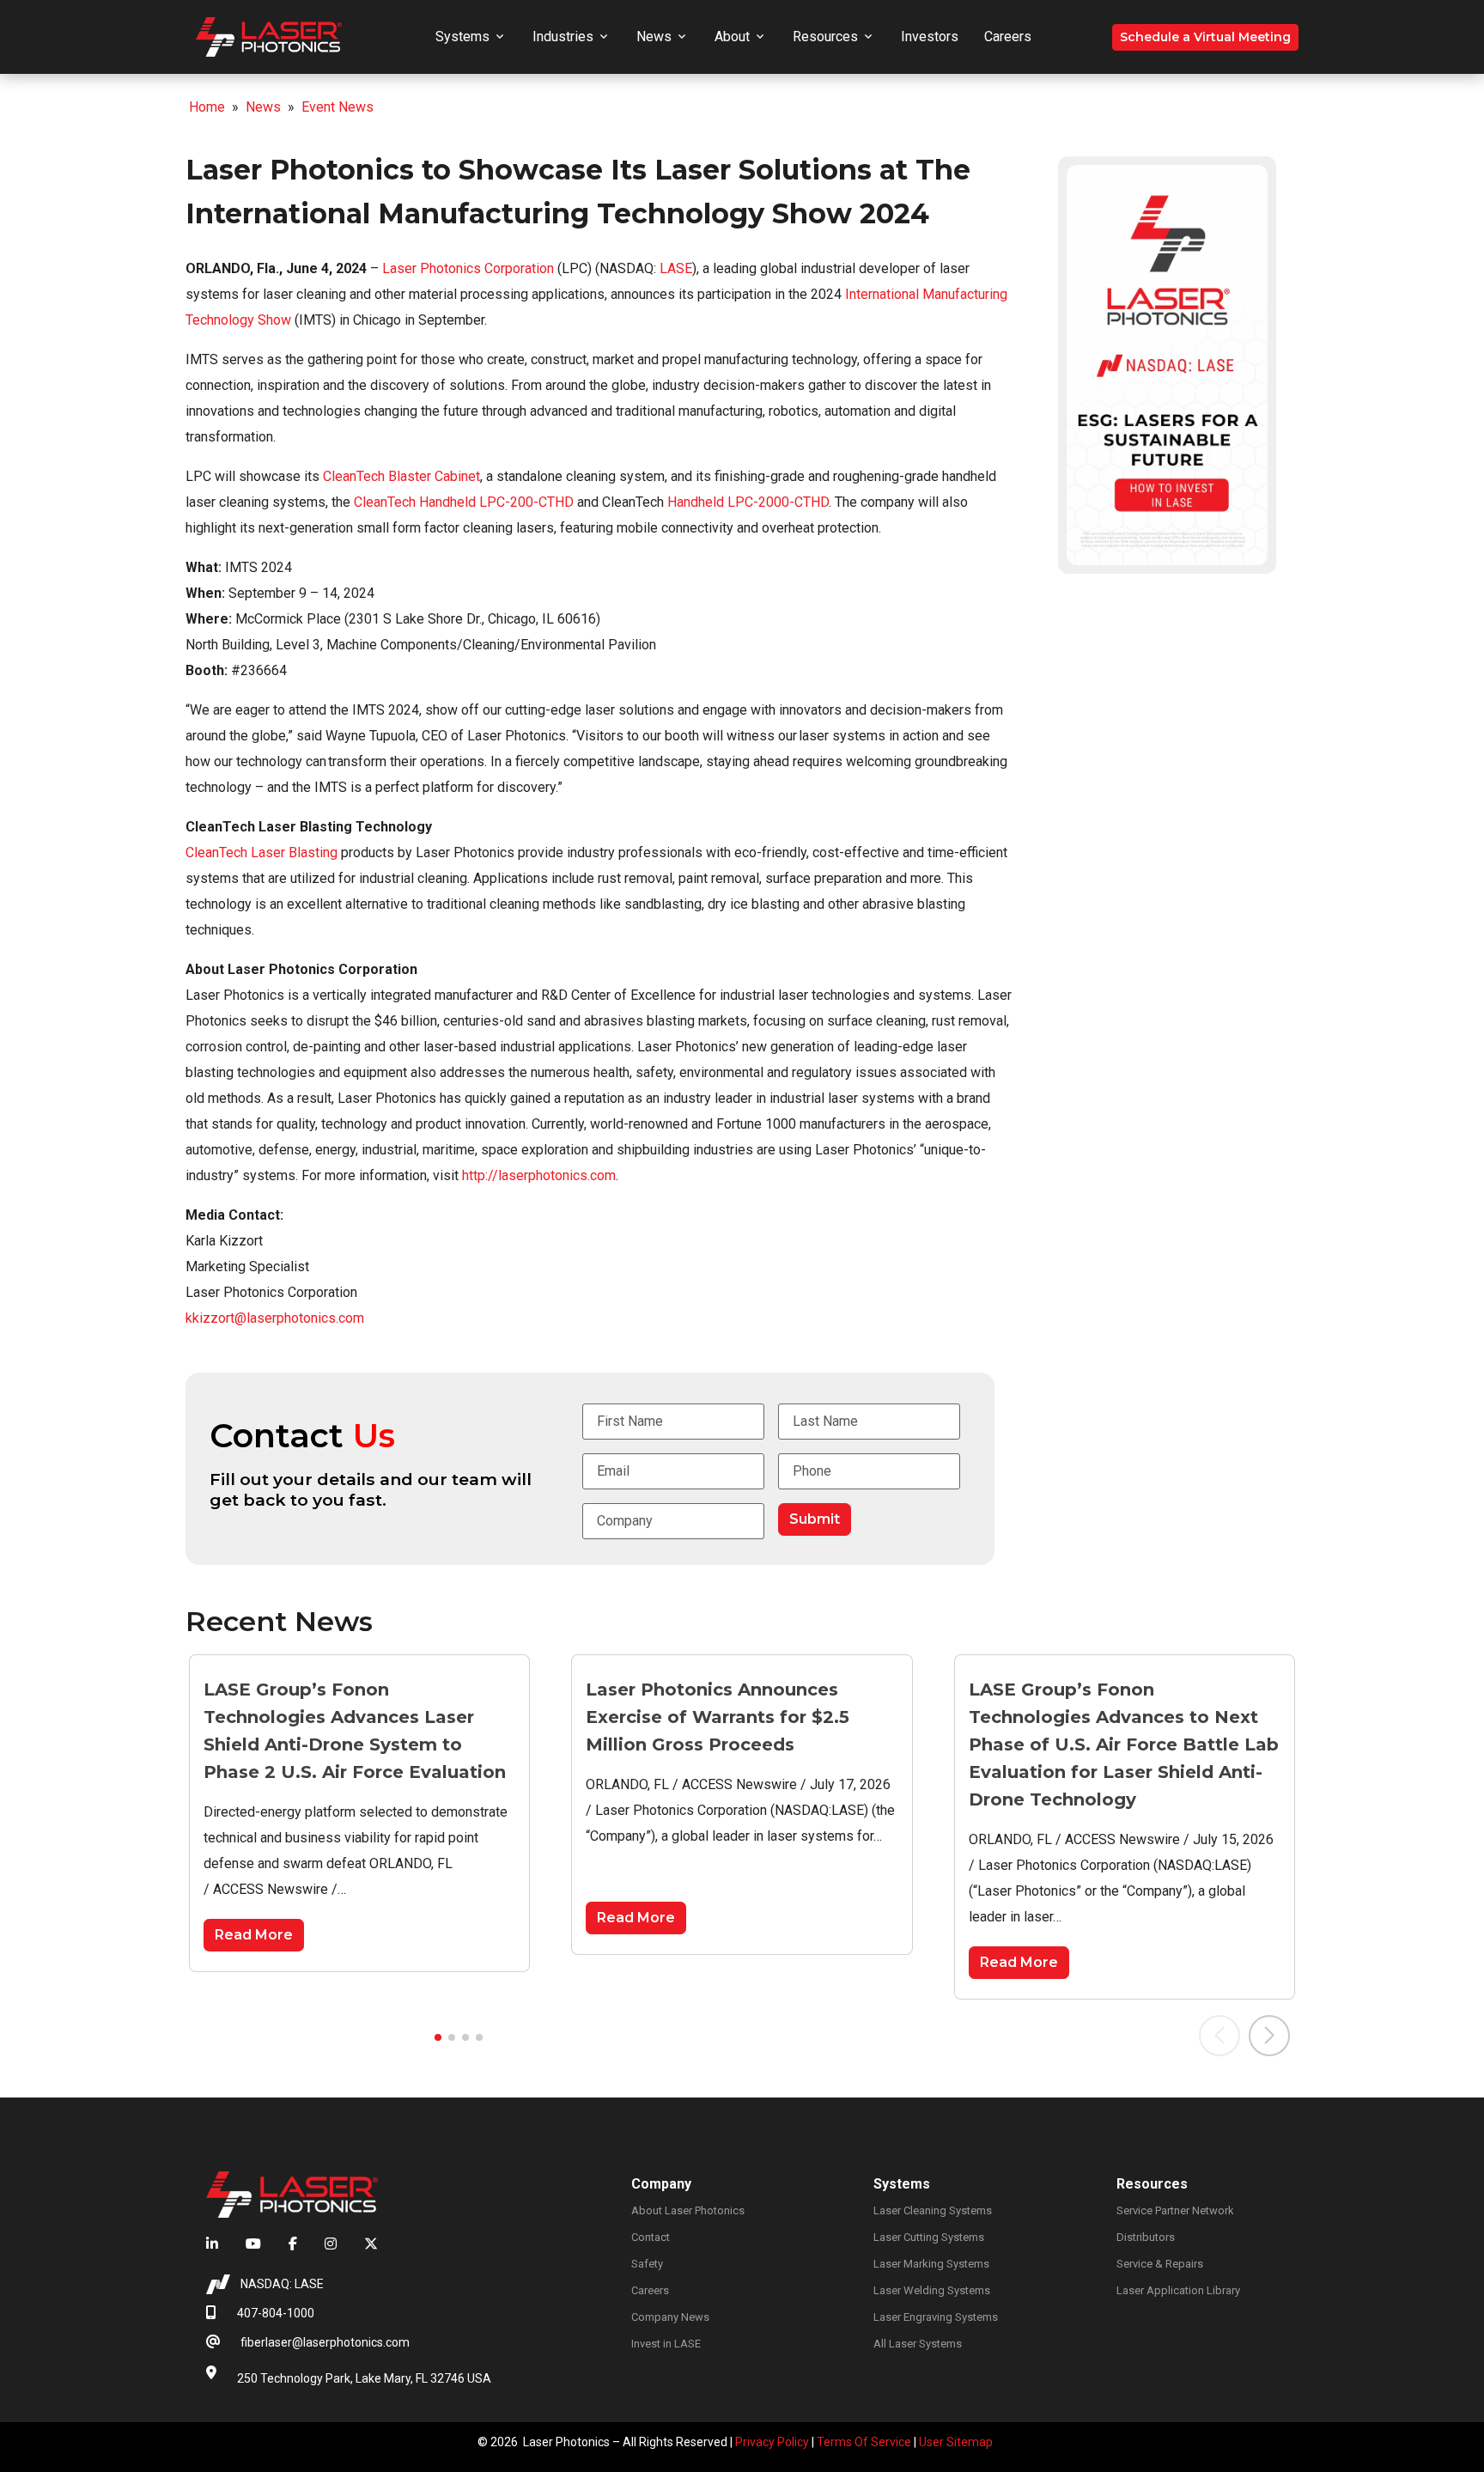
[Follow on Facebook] (293, 2244)
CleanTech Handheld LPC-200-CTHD (464, 502)
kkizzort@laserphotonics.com (275, 1318)
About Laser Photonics (688, 2210)
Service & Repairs (1160, 2264)
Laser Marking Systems (931, 2264)
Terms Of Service (864, 2442)
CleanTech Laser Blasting (262, 852)
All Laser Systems (918, 2344)
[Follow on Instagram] (331, 2244)
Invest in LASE (666, 2344)
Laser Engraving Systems (936, 2317)
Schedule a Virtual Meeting (1205, 37)
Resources (825, 37)
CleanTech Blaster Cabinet (401, 476)
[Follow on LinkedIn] (219, 2244)
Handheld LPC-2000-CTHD (746, 502)
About (732, 37)
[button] (438, 2037)
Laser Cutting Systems (929, 2237)
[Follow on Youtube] (253, 2244)
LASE (676, 268)
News (654, 37)
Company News (670, 2317)
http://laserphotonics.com (539, 1175)
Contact (651, 2237)
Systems (462, 37)
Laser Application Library (1178, 2290)
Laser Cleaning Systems (933, 2210)
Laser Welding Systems (932, 2290)
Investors (930, 37)
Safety (647, 2264)
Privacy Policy (772, 2442)
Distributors (1146, 2237)
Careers (1008, 37)
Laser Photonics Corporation (468, 268)
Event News (338, 107)
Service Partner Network (1175, 2210)
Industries (563, 37)
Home (207, 107)
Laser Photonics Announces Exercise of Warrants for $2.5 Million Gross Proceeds (718, 1717)
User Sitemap (956, 2442)
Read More (254, 1935)
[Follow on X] (364, 2244)
